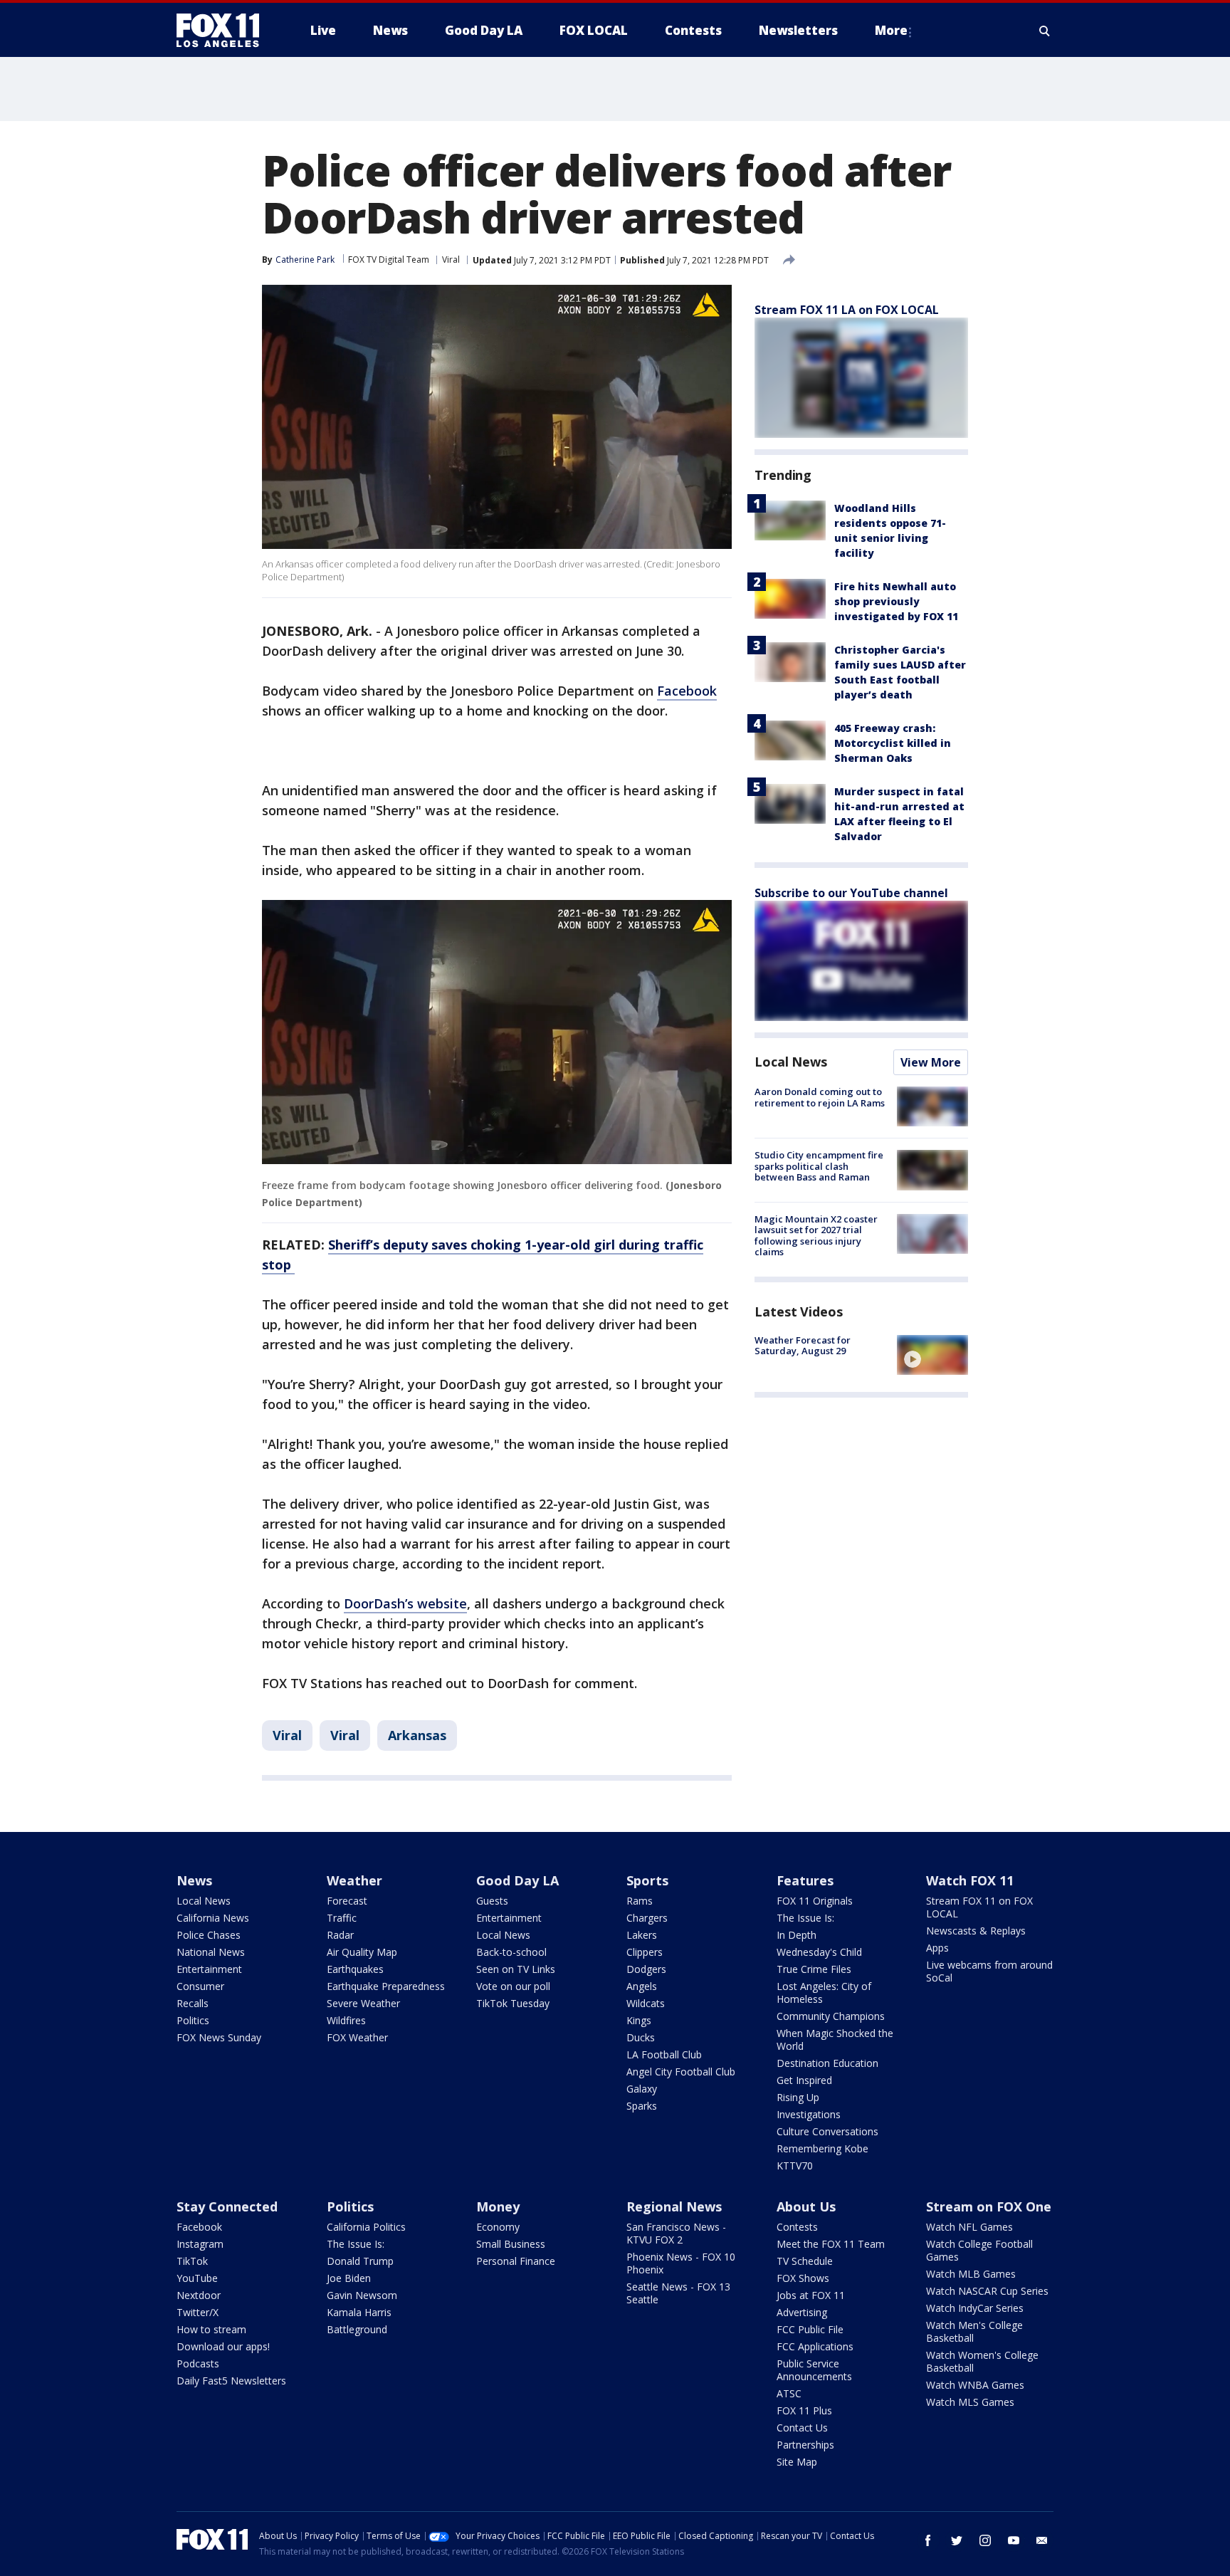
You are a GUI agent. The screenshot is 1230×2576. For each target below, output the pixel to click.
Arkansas (417, 1735)
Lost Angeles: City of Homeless (824, 1993)
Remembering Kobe (822, 2148)
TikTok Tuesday (513, 2003)
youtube (1014, 2540)
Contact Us (802, 2428)
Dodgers (646, 1969)
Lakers (642, 1935)
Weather (354, 1880)
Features (805, 1880)
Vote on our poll (513, 1986)
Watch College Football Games (979, 2250)
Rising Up (798, 2097)
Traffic (342, 1918)
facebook (928, 2540)
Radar (340, 1935)
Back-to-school (511, 1952)
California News (213, 1918)
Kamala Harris (359, 2312)
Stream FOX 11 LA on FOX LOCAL (847, 310)
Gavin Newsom (362, 2295)
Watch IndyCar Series (975, 2308)
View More (931, 1062)
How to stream (211, 2329)
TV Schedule (805, 2261)
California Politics (366, 2227)
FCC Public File (810, 2329)
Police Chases (209, 1935)
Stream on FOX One (989, 2206)
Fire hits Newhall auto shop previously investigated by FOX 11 (896, 601)
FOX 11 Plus (804, 2410)
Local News (791, 1062)
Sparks (642, 2106)
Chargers (647, 1918)
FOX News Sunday (219, 2037)
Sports (647, 1880)
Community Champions (831, 2016)
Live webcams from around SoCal (989, 1971)
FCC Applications (815, 2346)
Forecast (347, 1901)
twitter (957, 2540)
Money (498, 2206)
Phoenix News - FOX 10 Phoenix (681, 2263)
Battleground (357, 2329)
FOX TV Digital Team (389, 260)
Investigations (809, 2114)
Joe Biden (349, 2278)
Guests (492, 1901)
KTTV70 (795, 2166)
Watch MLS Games (970, 2402)
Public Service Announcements (814, 2370)
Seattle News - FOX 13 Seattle (678, 2293)
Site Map (797, 2462)
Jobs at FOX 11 (811, 2295)
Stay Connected (227, 2206)
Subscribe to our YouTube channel (851, 893)
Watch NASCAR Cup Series (987, 2291)
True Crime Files (814, 1969)
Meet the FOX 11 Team (831, 2244)
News (194, 1880)
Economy (498, 2227)
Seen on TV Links (516, 1969)
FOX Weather (357, 2037)
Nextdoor (199, 2295)
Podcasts (198, 2363)
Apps (937, 1948)
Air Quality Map (362, 1952)
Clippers (645, 1952)
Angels (642, 1986)
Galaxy (642, 2089)
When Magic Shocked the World (835, 2040)
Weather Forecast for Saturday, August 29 (803, 1346)
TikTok (192, 2261)
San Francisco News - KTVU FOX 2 (676, 2233)
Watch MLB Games (971, 2274)
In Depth (797, 1935)
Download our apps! (223, 2346)
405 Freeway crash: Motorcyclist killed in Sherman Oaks (893, 743)
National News (211, 1952)
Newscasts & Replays (976, 1931)
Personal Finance (516, 2261)
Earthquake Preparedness (386, 1986)
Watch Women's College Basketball (982, 2361)
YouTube (197, 2278)
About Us (806, 2206)
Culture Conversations (827, 2131)
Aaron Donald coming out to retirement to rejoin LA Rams (820, 1097)
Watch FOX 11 (970, 1880)
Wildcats (646, 2003)
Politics (193, 2020)
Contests (797, 2227)
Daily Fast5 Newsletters (231, 2381)
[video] (932, 1355)
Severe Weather (363, 2003)
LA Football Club (664, 2054)
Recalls (193, 2003)
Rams (640, 1901)
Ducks (641, 2037)
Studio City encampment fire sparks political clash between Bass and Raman (819, 1166)
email (1042, 2540)
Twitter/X (198, 2312)
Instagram (200, 2244)
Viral (451, 260)
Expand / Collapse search (1045, 31)
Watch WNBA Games (975, 2385)
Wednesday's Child (819, 1952)
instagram (985, 2540)
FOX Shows (803, 2278)
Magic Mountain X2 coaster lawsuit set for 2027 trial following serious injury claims (816, 1236)
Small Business (511, 2244)
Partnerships (805, 2445)
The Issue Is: (805, 1918)
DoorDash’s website (405, 1603)
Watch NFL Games (969, 2227)
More (891, 30)
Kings (639, 2020)
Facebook (687, 691)
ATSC (789, 2393)
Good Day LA (517, 1880)
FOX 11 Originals (815, 1901)
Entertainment (209, 1969)
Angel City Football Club (681, 2072)
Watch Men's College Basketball (974, 2331)
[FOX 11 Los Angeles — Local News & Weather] (224, 31)
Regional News (674, 2206)
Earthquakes (355, 1969)
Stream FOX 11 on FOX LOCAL (979, 1907)
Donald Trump (360, 2261)
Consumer (200, 1986)
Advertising (802, 2312)
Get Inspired (804, 2080)
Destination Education (827, 2063)
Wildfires (346, 2020)
